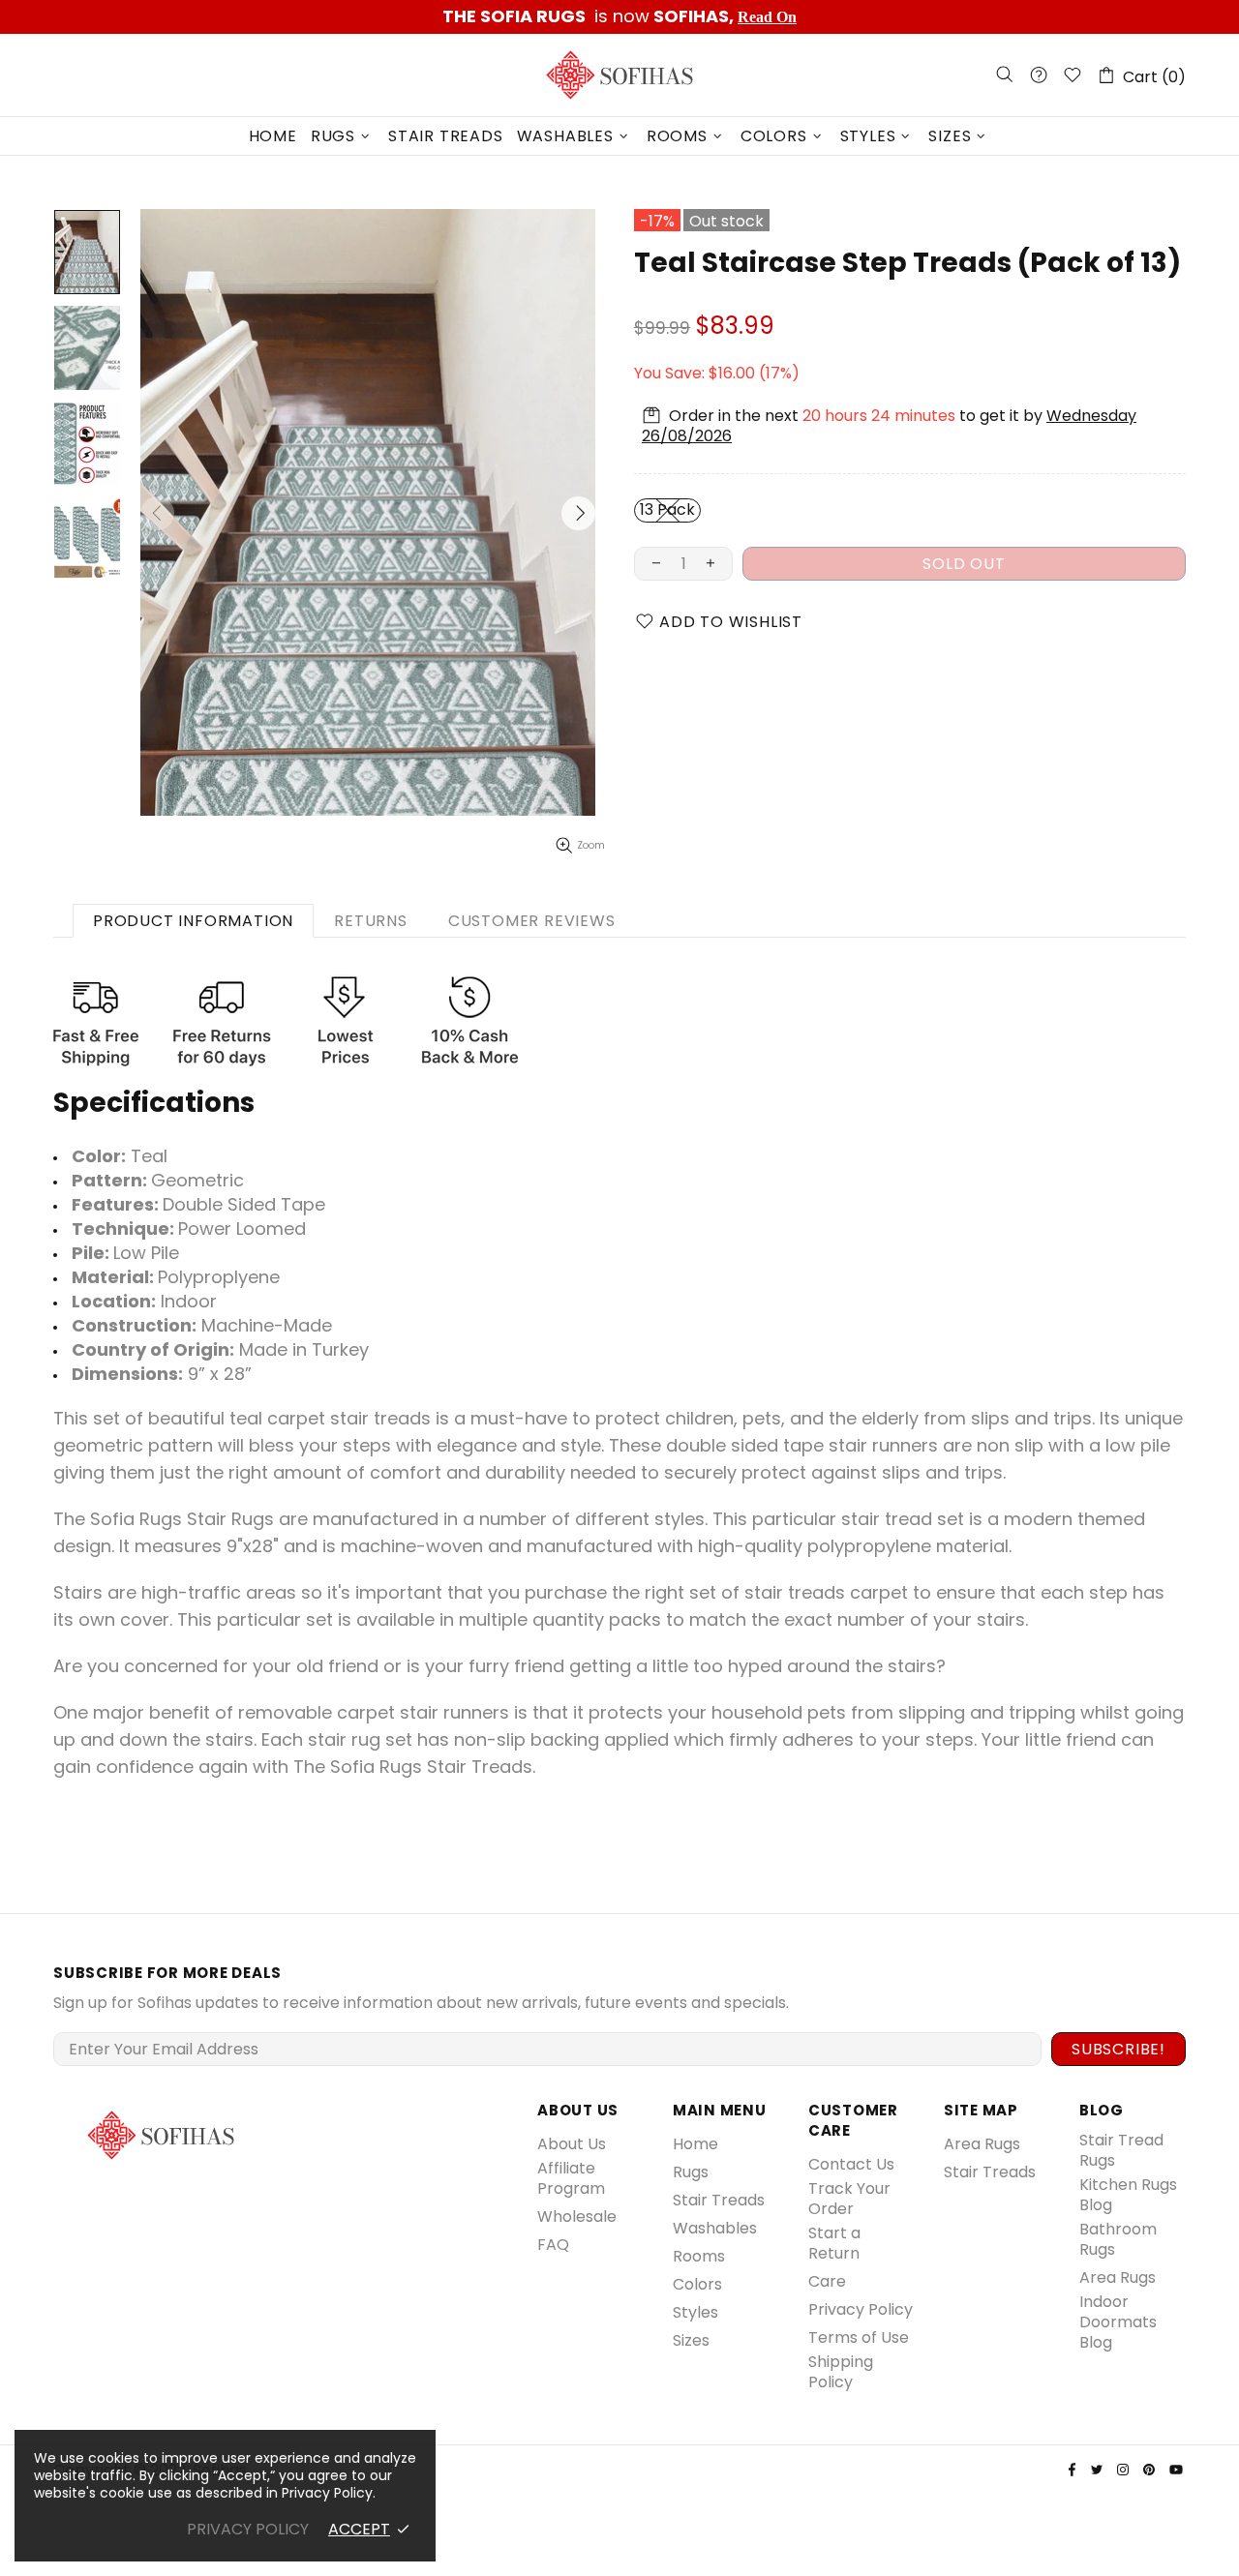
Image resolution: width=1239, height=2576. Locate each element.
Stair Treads (719, 2200)
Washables (715, 2228)
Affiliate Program (571, 2178)
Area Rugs (982, 2144)
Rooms (699, 2256)
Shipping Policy (841, 2372)
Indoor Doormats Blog (1118, 2322)
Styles (695, 2312)
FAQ (553, 2245)
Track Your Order (849, 2199)
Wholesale (577, 2217)
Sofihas (619, 75)
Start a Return (834, 2243)
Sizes (691, 2340)
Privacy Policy (861, 2309)
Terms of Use (859, 2337)
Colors (697, 2284)
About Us (572, 2144)
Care (827, 2281)
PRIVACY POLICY (248, 2529)
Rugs (691, 2172)
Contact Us (851, 2164)
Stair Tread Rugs (1121, 2150)
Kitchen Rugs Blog (1128, 2195)
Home (695, 2144)
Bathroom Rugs (1118, 2239)
